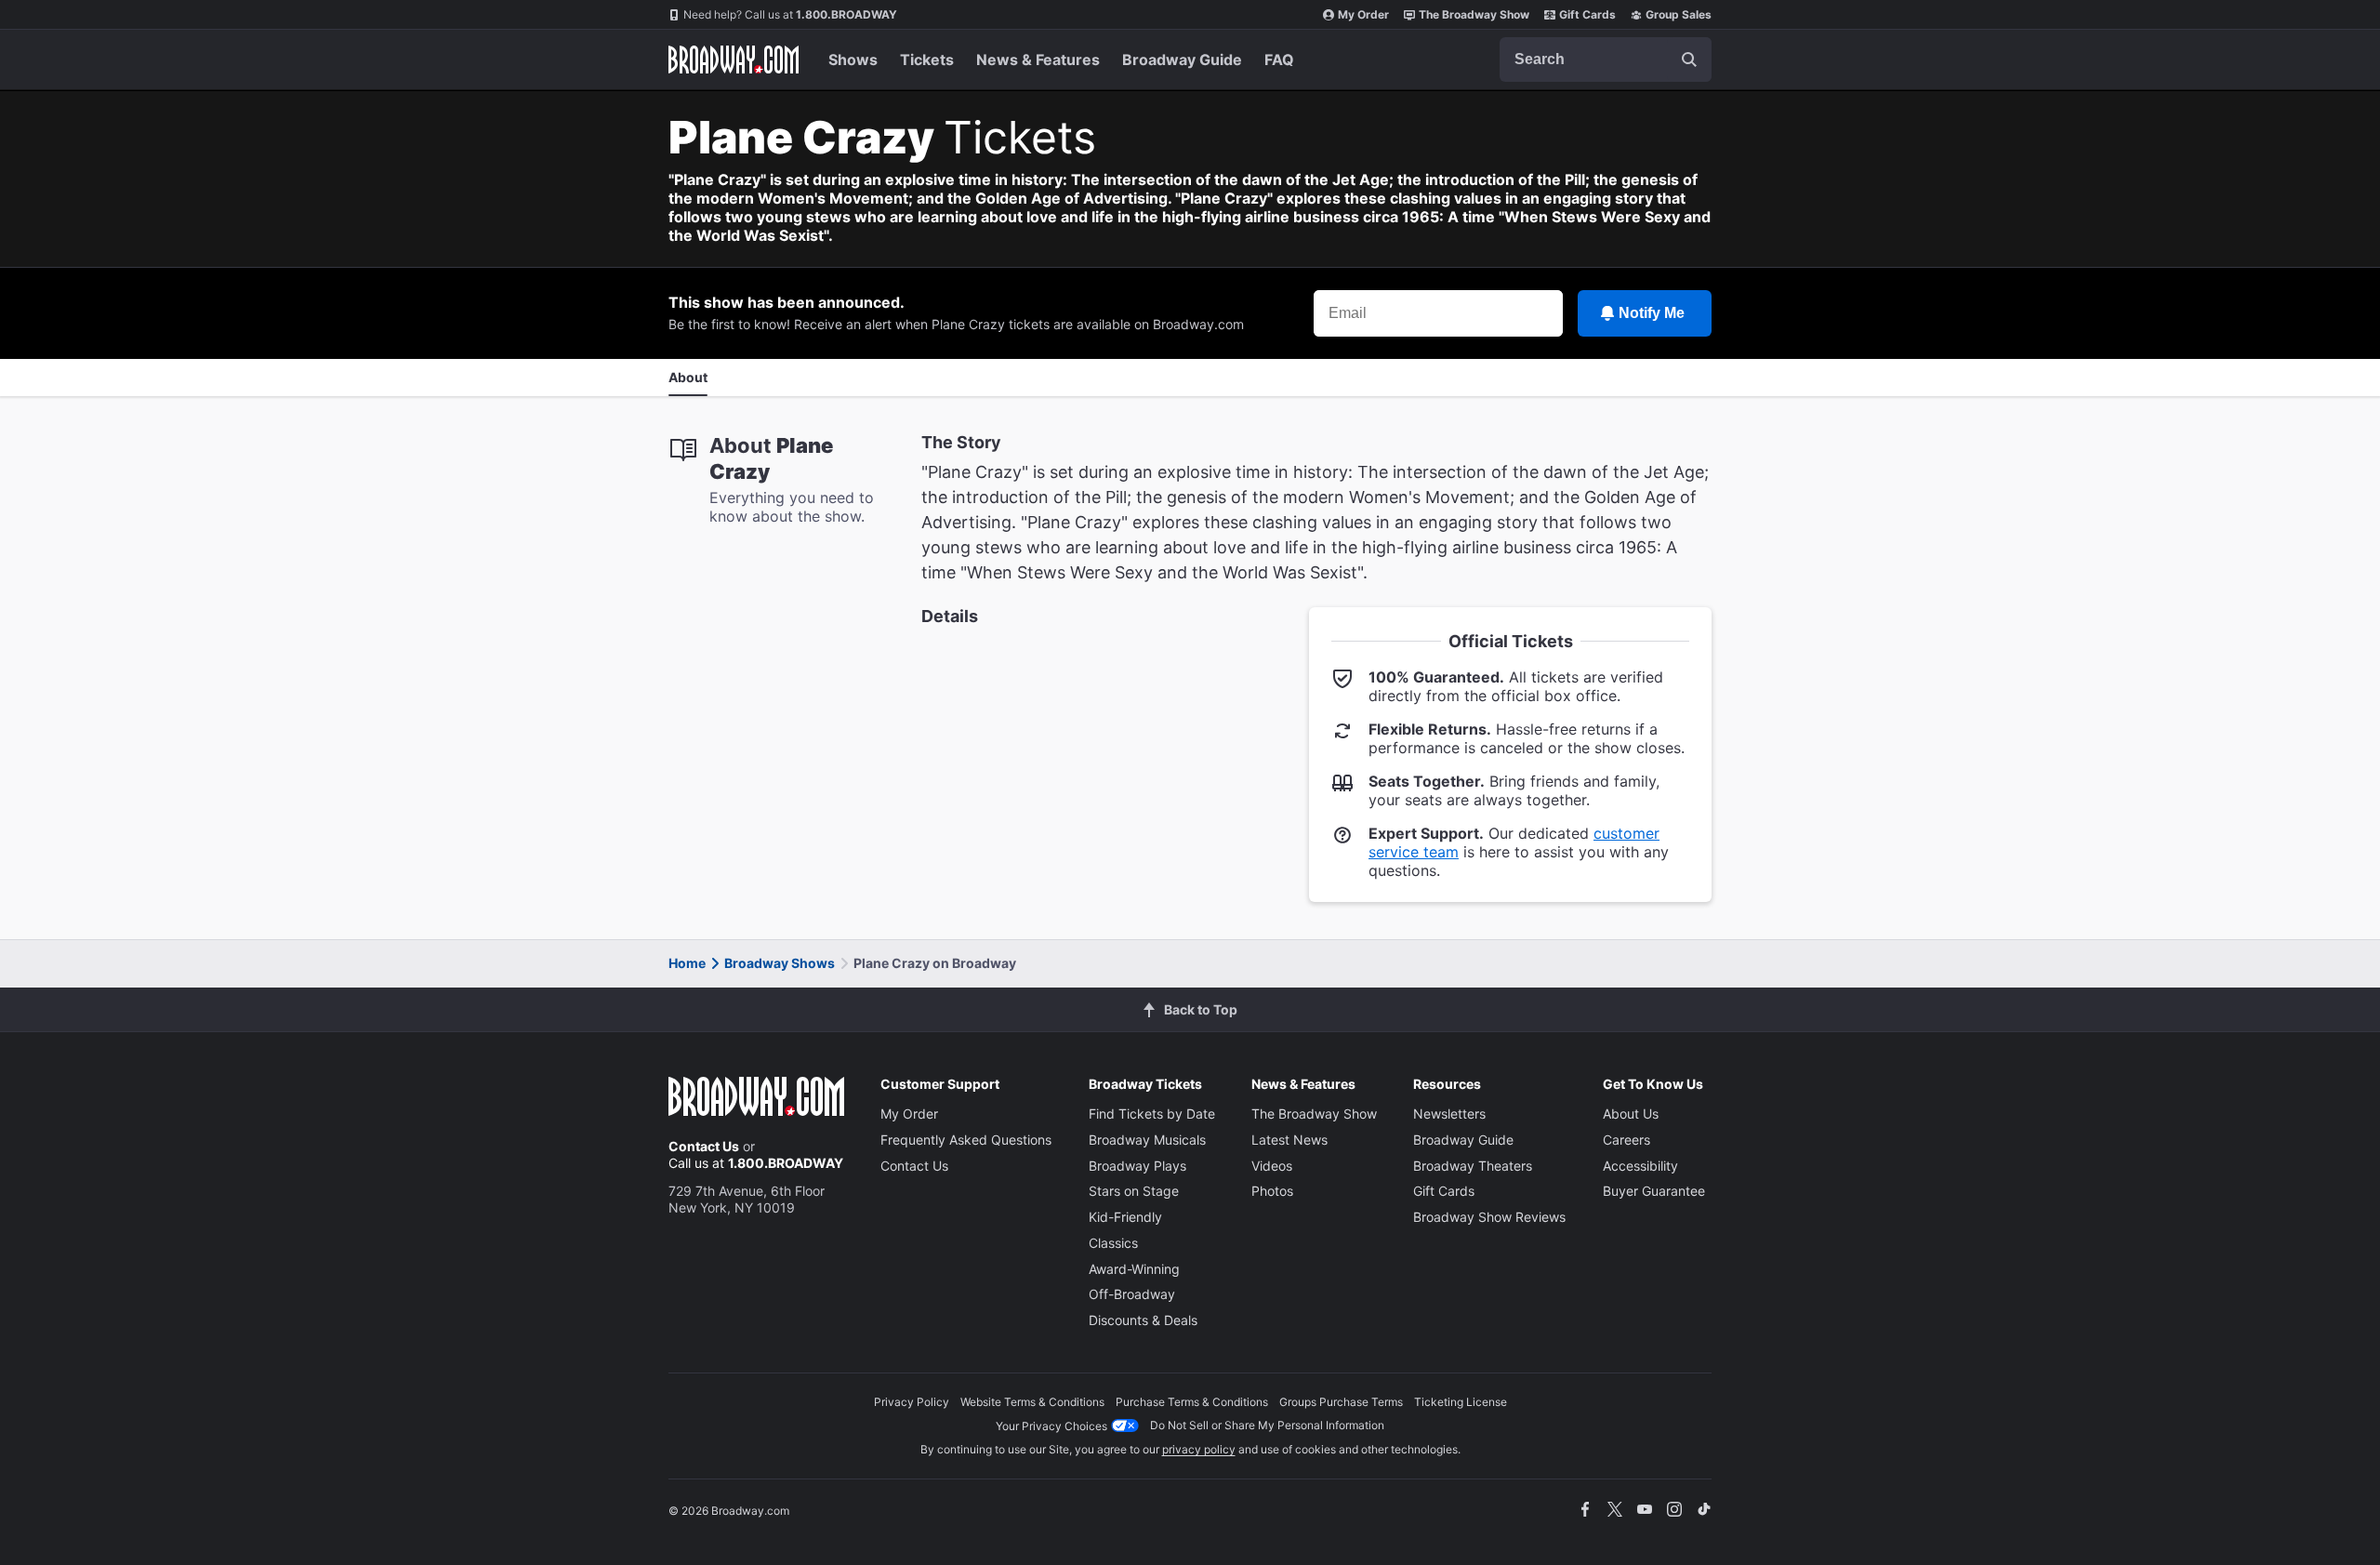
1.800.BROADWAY (790, 14)
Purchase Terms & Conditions (1192, 1402)
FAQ (1279, 60)
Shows (853, 60)
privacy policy (1199, 1449)
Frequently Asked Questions (966, 1140)
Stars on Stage (1134, 1191)
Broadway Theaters (1473, 1166)
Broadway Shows (780, 963)
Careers (1626, 1140)
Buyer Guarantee (1654, 1191)
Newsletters (1449, 1114)
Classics (1113, 1243)
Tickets (927, 60)
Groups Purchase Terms (1341, 1402)
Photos (1272, 1191)
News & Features (1038, 60)
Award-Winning (1134, 1269)
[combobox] (1606, 60)
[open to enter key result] (1689, 60)
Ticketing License (1461, 1402)
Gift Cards (1587, 14)
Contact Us (704, 1146)
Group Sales (1679, 14)
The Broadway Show (1474, 14)
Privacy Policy (912, 1402)
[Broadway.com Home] (734, 60)
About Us (1631, 1114)
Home (687, 963)
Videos (1272, 1166)
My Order (1363, 14)
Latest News (1289, 1140)
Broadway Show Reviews (1489, 1217)
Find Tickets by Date (1152, 1114)
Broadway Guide (1182, 60)
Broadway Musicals (1147, 1140)
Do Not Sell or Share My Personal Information (1267, 1425)
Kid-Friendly (1125, 1217)
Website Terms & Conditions (1032, 1402)
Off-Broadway (1132, 1294)
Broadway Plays (1137, 1166)
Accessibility (1640, 1166)
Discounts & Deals (1143, 1320)
